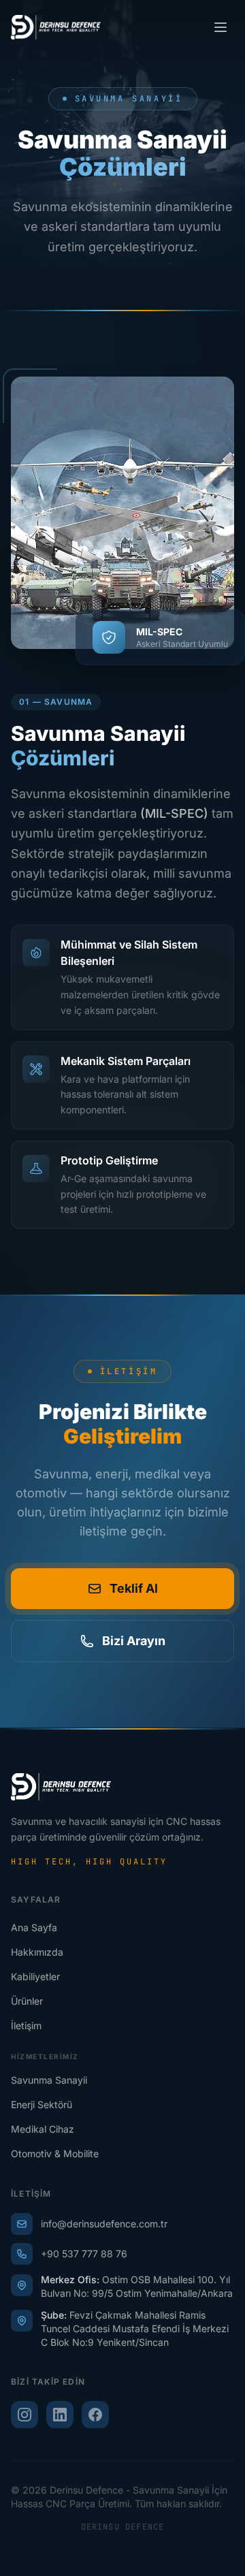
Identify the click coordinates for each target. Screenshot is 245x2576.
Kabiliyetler (35, 1976)
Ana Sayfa (34, 1927)
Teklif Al (134, 1588)
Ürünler (27, 2001)
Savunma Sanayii (49, 2080)
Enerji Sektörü (42, 2104)
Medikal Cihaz (43, 2129)
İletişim (26, 2025)
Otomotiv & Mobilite (55, 2153)
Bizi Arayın (134, 1641)
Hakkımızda (37, 1952)
